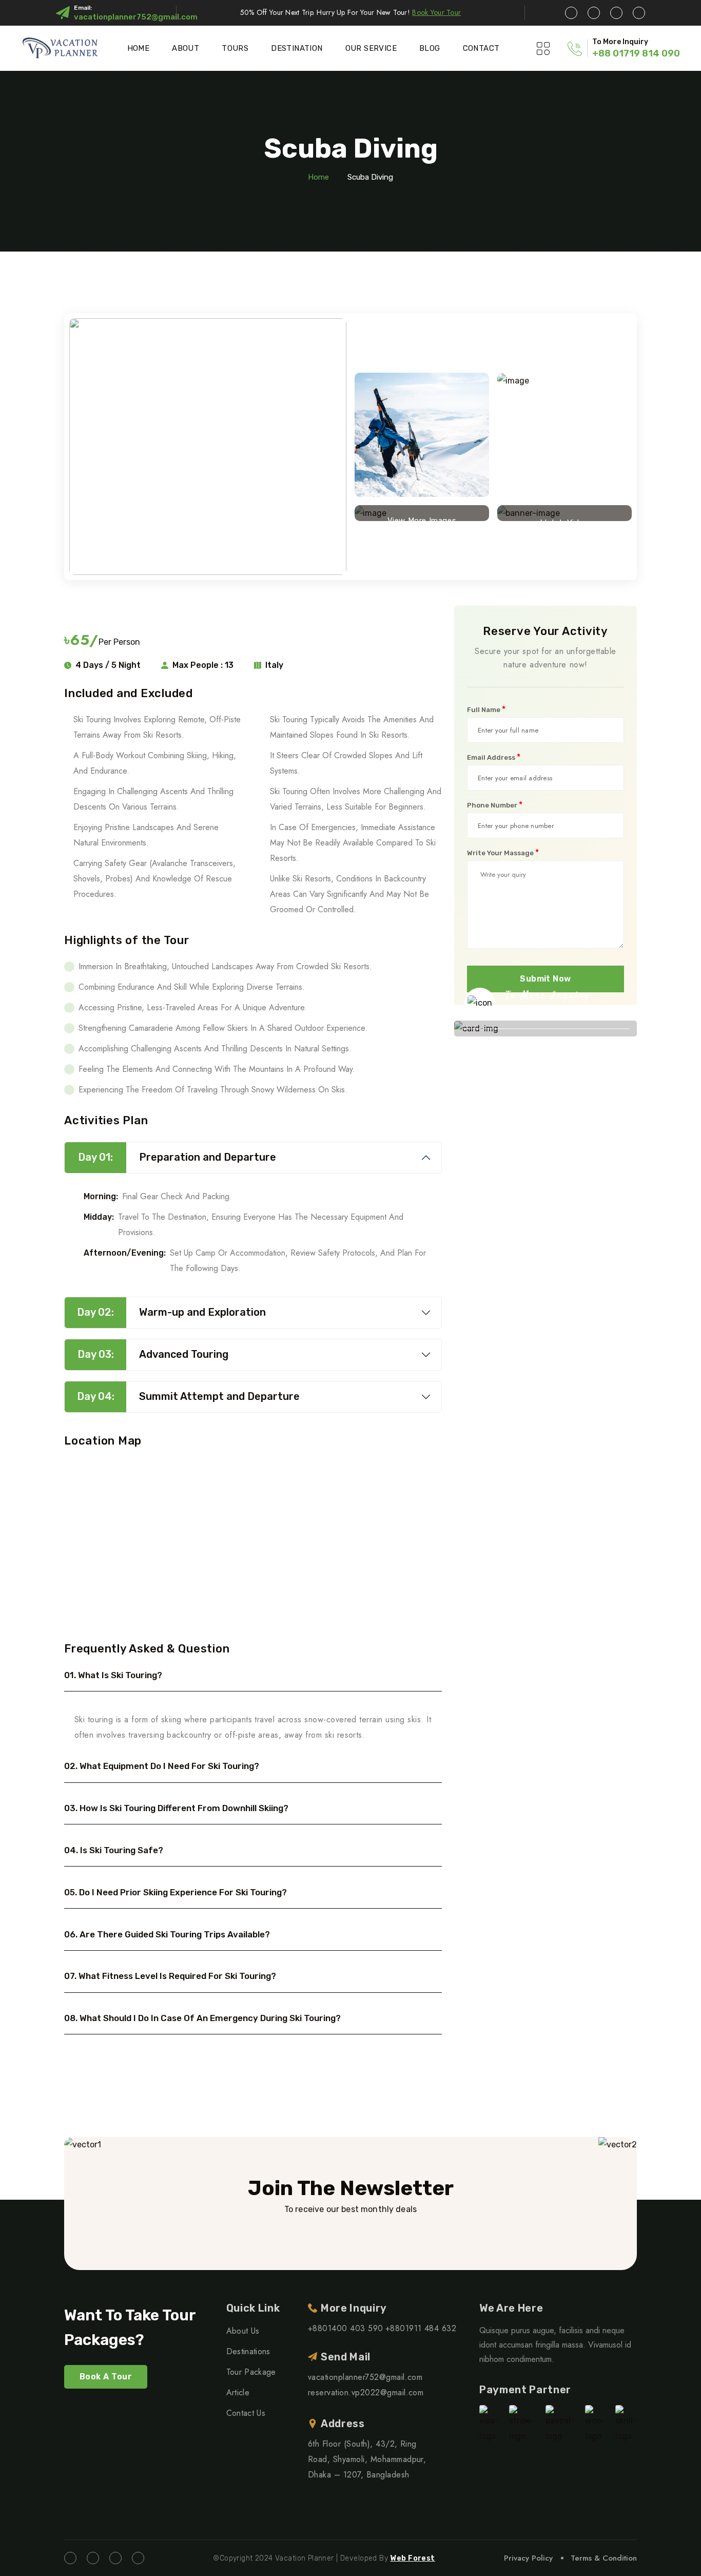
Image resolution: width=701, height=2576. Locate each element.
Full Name (486, 709)
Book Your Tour (436, 12)
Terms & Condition (604, 2558)
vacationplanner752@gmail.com (136, 17)
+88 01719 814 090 (636, 53)
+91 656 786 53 (552, 1012)
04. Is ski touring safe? (114, 1850)
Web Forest (412, 2558)
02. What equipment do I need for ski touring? (162, 1766)
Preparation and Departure (177, 1157)
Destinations (248, 2351)
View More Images (422, 518)
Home (139, 48)
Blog (430, 48)
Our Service (371, 48)
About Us (243, 2331)
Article (238, 2392)
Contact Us (246, 2413)
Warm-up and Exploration (171, 1312)
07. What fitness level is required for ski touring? (170, 1976)
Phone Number (495, 805)
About (186, 48)
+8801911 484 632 (421, 2328)
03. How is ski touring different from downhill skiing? (176, 1808)
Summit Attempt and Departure (189, 1396)
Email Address (494, 757)
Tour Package (251, 2372)
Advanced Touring (153, 1354)
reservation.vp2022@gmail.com (366, 2392)
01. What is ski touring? (113, 1675)
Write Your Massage (503, 853)
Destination (297, 48)
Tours (235, 48)
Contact (481, 48)
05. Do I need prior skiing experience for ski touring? (176, 1892)
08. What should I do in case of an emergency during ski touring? (202, 2018)
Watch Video (564, 520)
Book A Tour (106, 2377)
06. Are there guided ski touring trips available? (167, 1934)
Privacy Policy (528, 2558)
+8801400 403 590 (346, 2328)
